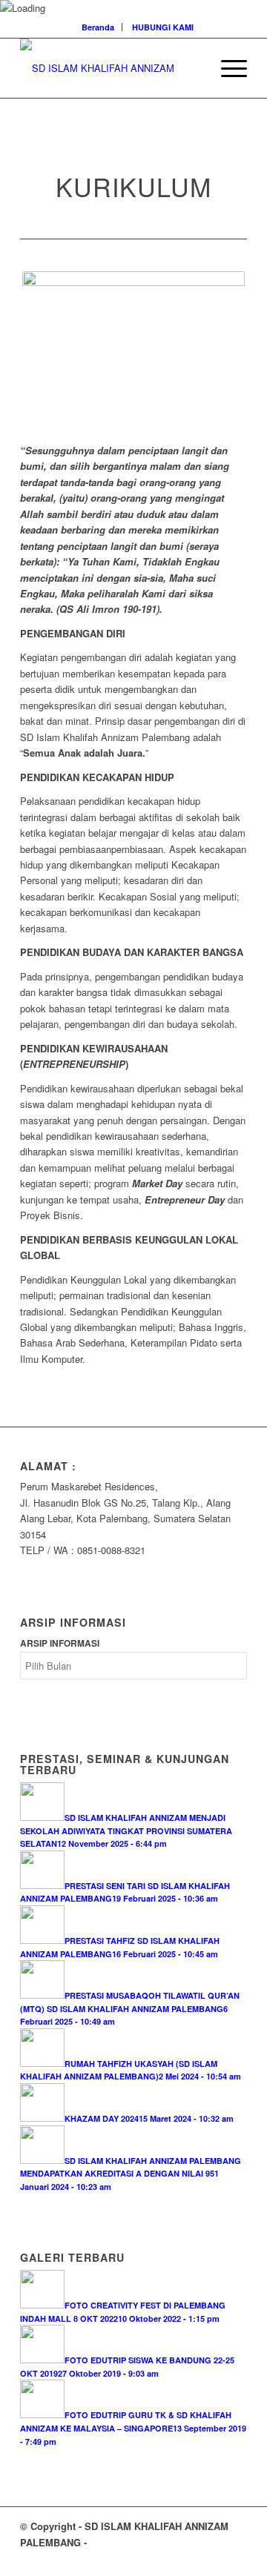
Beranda (98, 27)
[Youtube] (236, 2557)
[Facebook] (191, 2557)
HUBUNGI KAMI (163, 27)
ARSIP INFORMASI (60, 1643)
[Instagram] (214, 2557)
